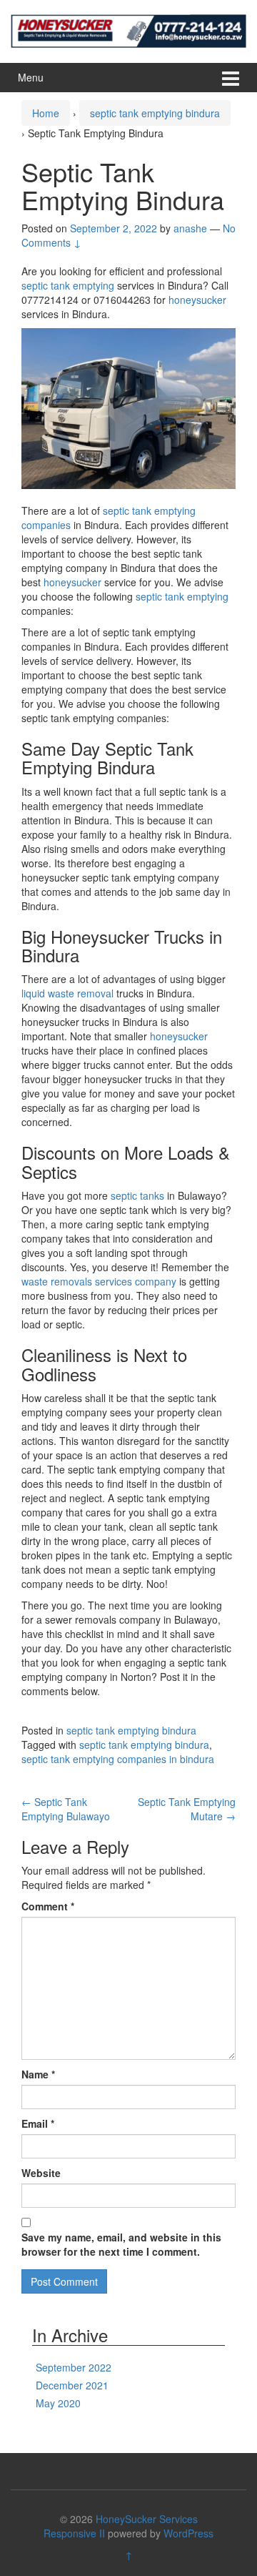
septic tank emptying (69, 285)
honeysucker (197, 300)
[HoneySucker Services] (128, 29)
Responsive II (74, 2533)
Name (38, 2074)
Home (46, 113)
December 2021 (72, 2385)
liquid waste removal (67, 993)
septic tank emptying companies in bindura (118, 1759)
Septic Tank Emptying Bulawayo (66, 1809)
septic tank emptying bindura (155, 113)
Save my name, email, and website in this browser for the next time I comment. (121, 2244)
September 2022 (74, 2367)
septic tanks (137, 1195)
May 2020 (58, 2403)
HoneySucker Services (147, 2519)
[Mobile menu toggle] (231, 78)
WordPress (188, 2533)
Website (41, 2173)
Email (38, 2123)
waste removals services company (99, 1281)
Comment (48, 1906)
